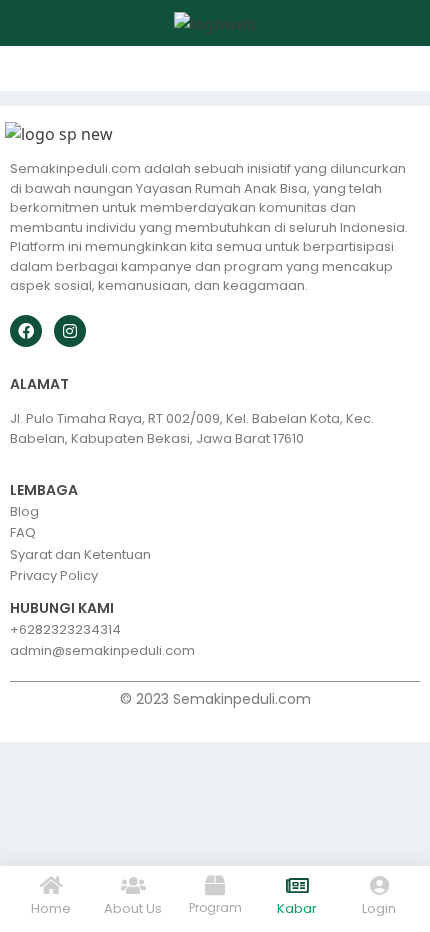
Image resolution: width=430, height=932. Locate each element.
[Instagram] (70, 331)
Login (379, 908)
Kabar (297, 908)
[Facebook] (26, 331)
